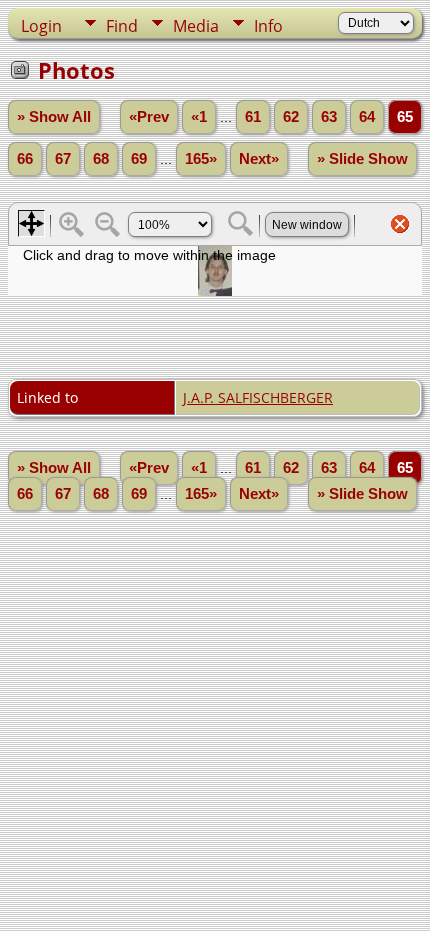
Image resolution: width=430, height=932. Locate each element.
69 (139, 159)
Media (196, 26)
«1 (199, 117)
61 (253, 117)
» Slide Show (362, 159)
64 (367, 117)
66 (25, 159)
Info (268, 26)
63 (329, 117)
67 (63, 159)
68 (101, 159)
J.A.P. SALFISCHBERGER (258, 397)
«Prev (149, 117)
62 (291, 117)
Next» (259, 159)
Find (122, 26)
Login (41, 26)
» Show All (54, 117)
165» (201, 159)
